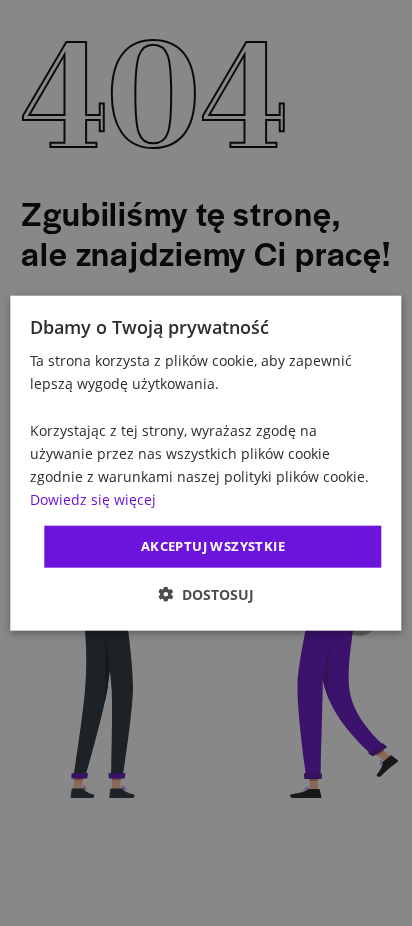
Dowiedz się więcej (93, 499)
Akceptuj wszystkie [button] (213, 546)
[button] (206, 593)
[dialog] (205, 463)
